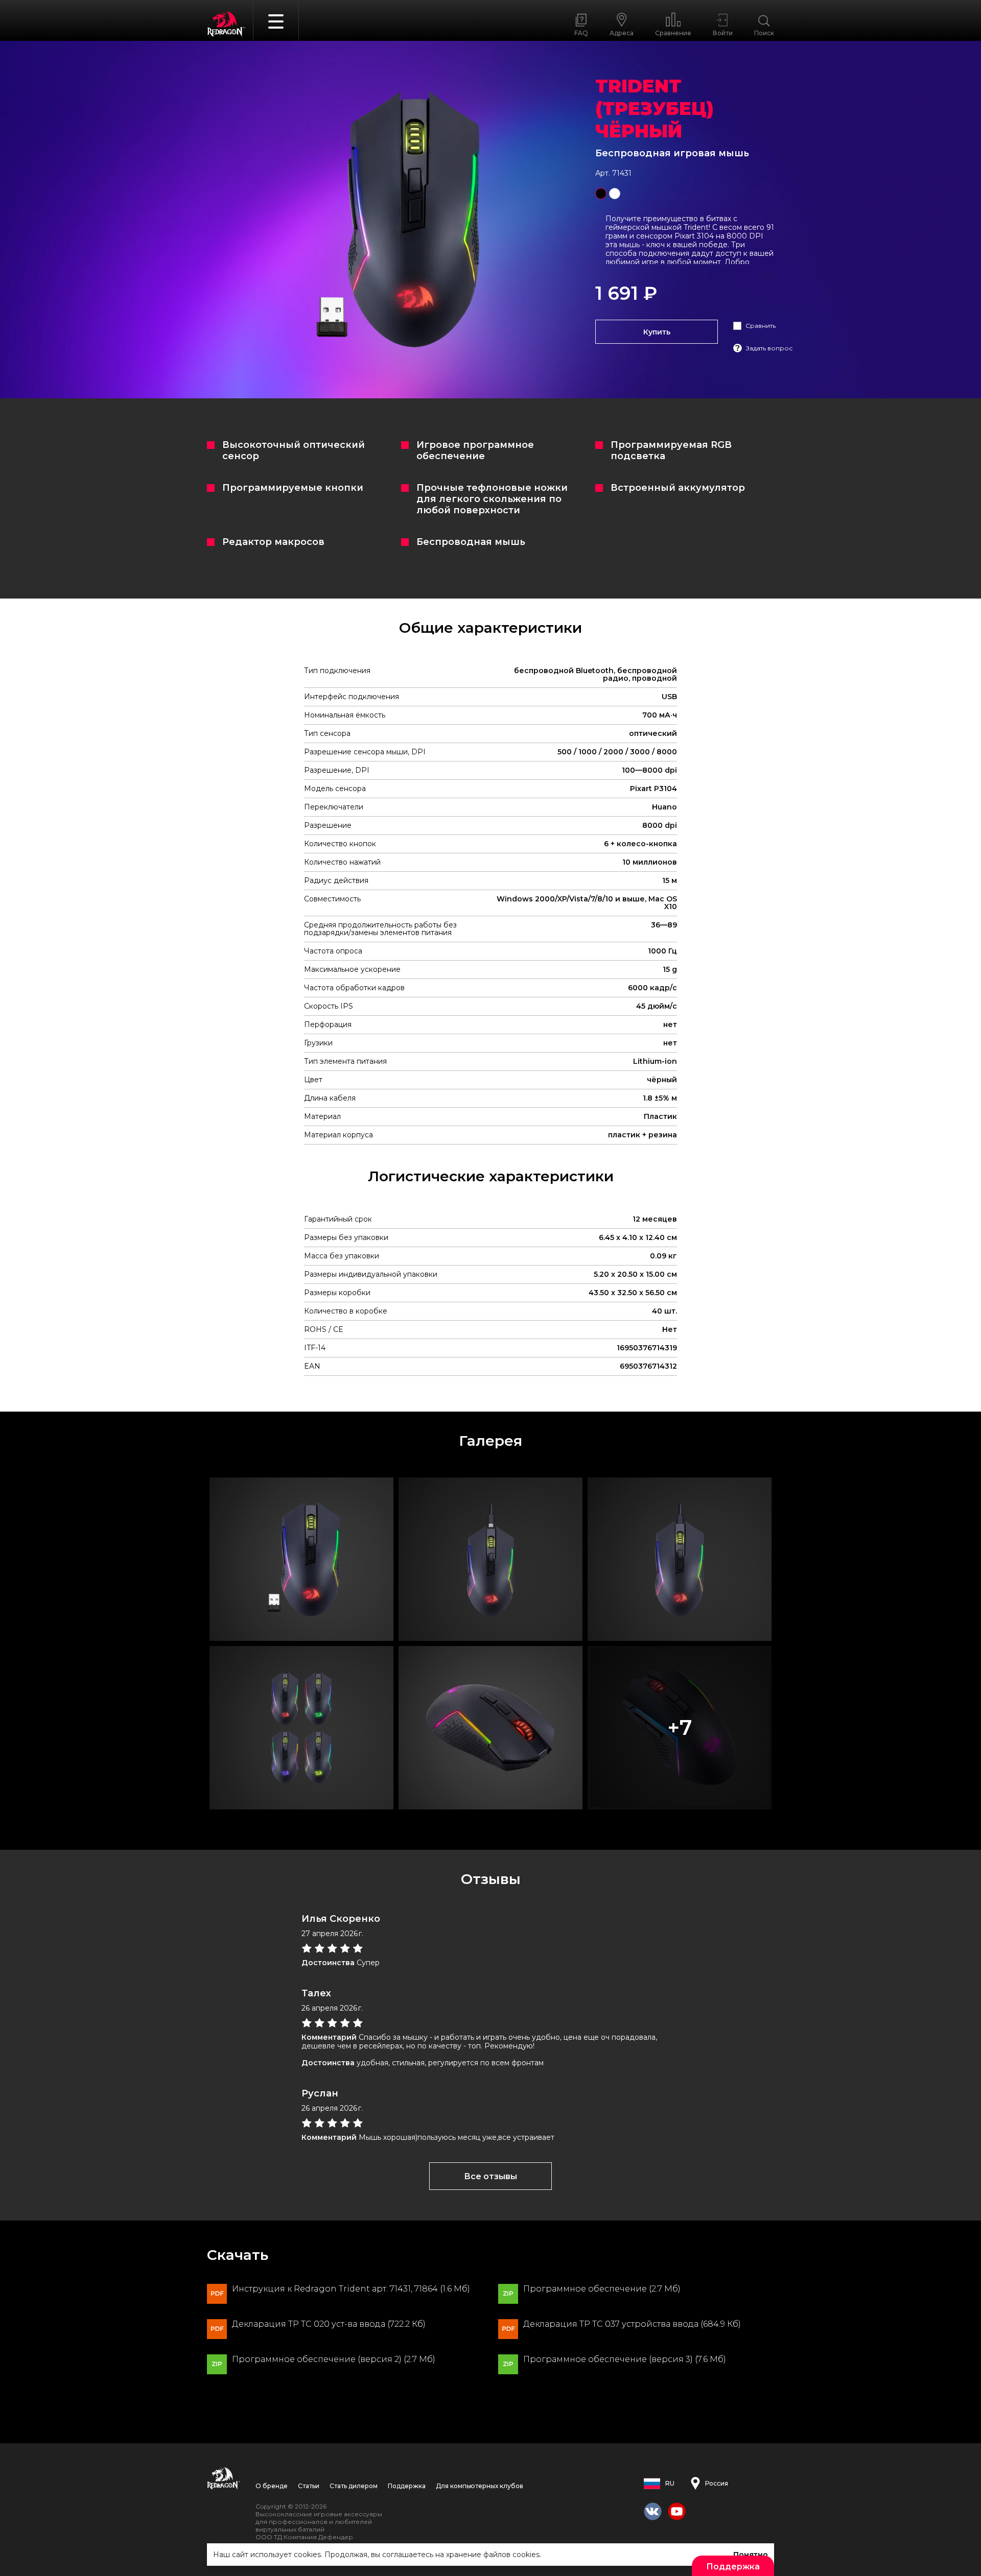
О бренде (272, 2486)
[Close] (968, 15)
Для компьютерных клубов (480, 2486)
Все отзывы (491, 2176)
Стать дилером (354, 2486)
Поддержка (407, 2486)
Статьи (309, 2486)
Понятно (751, 2555)
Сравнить (761, 326)
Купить (657, 332)
